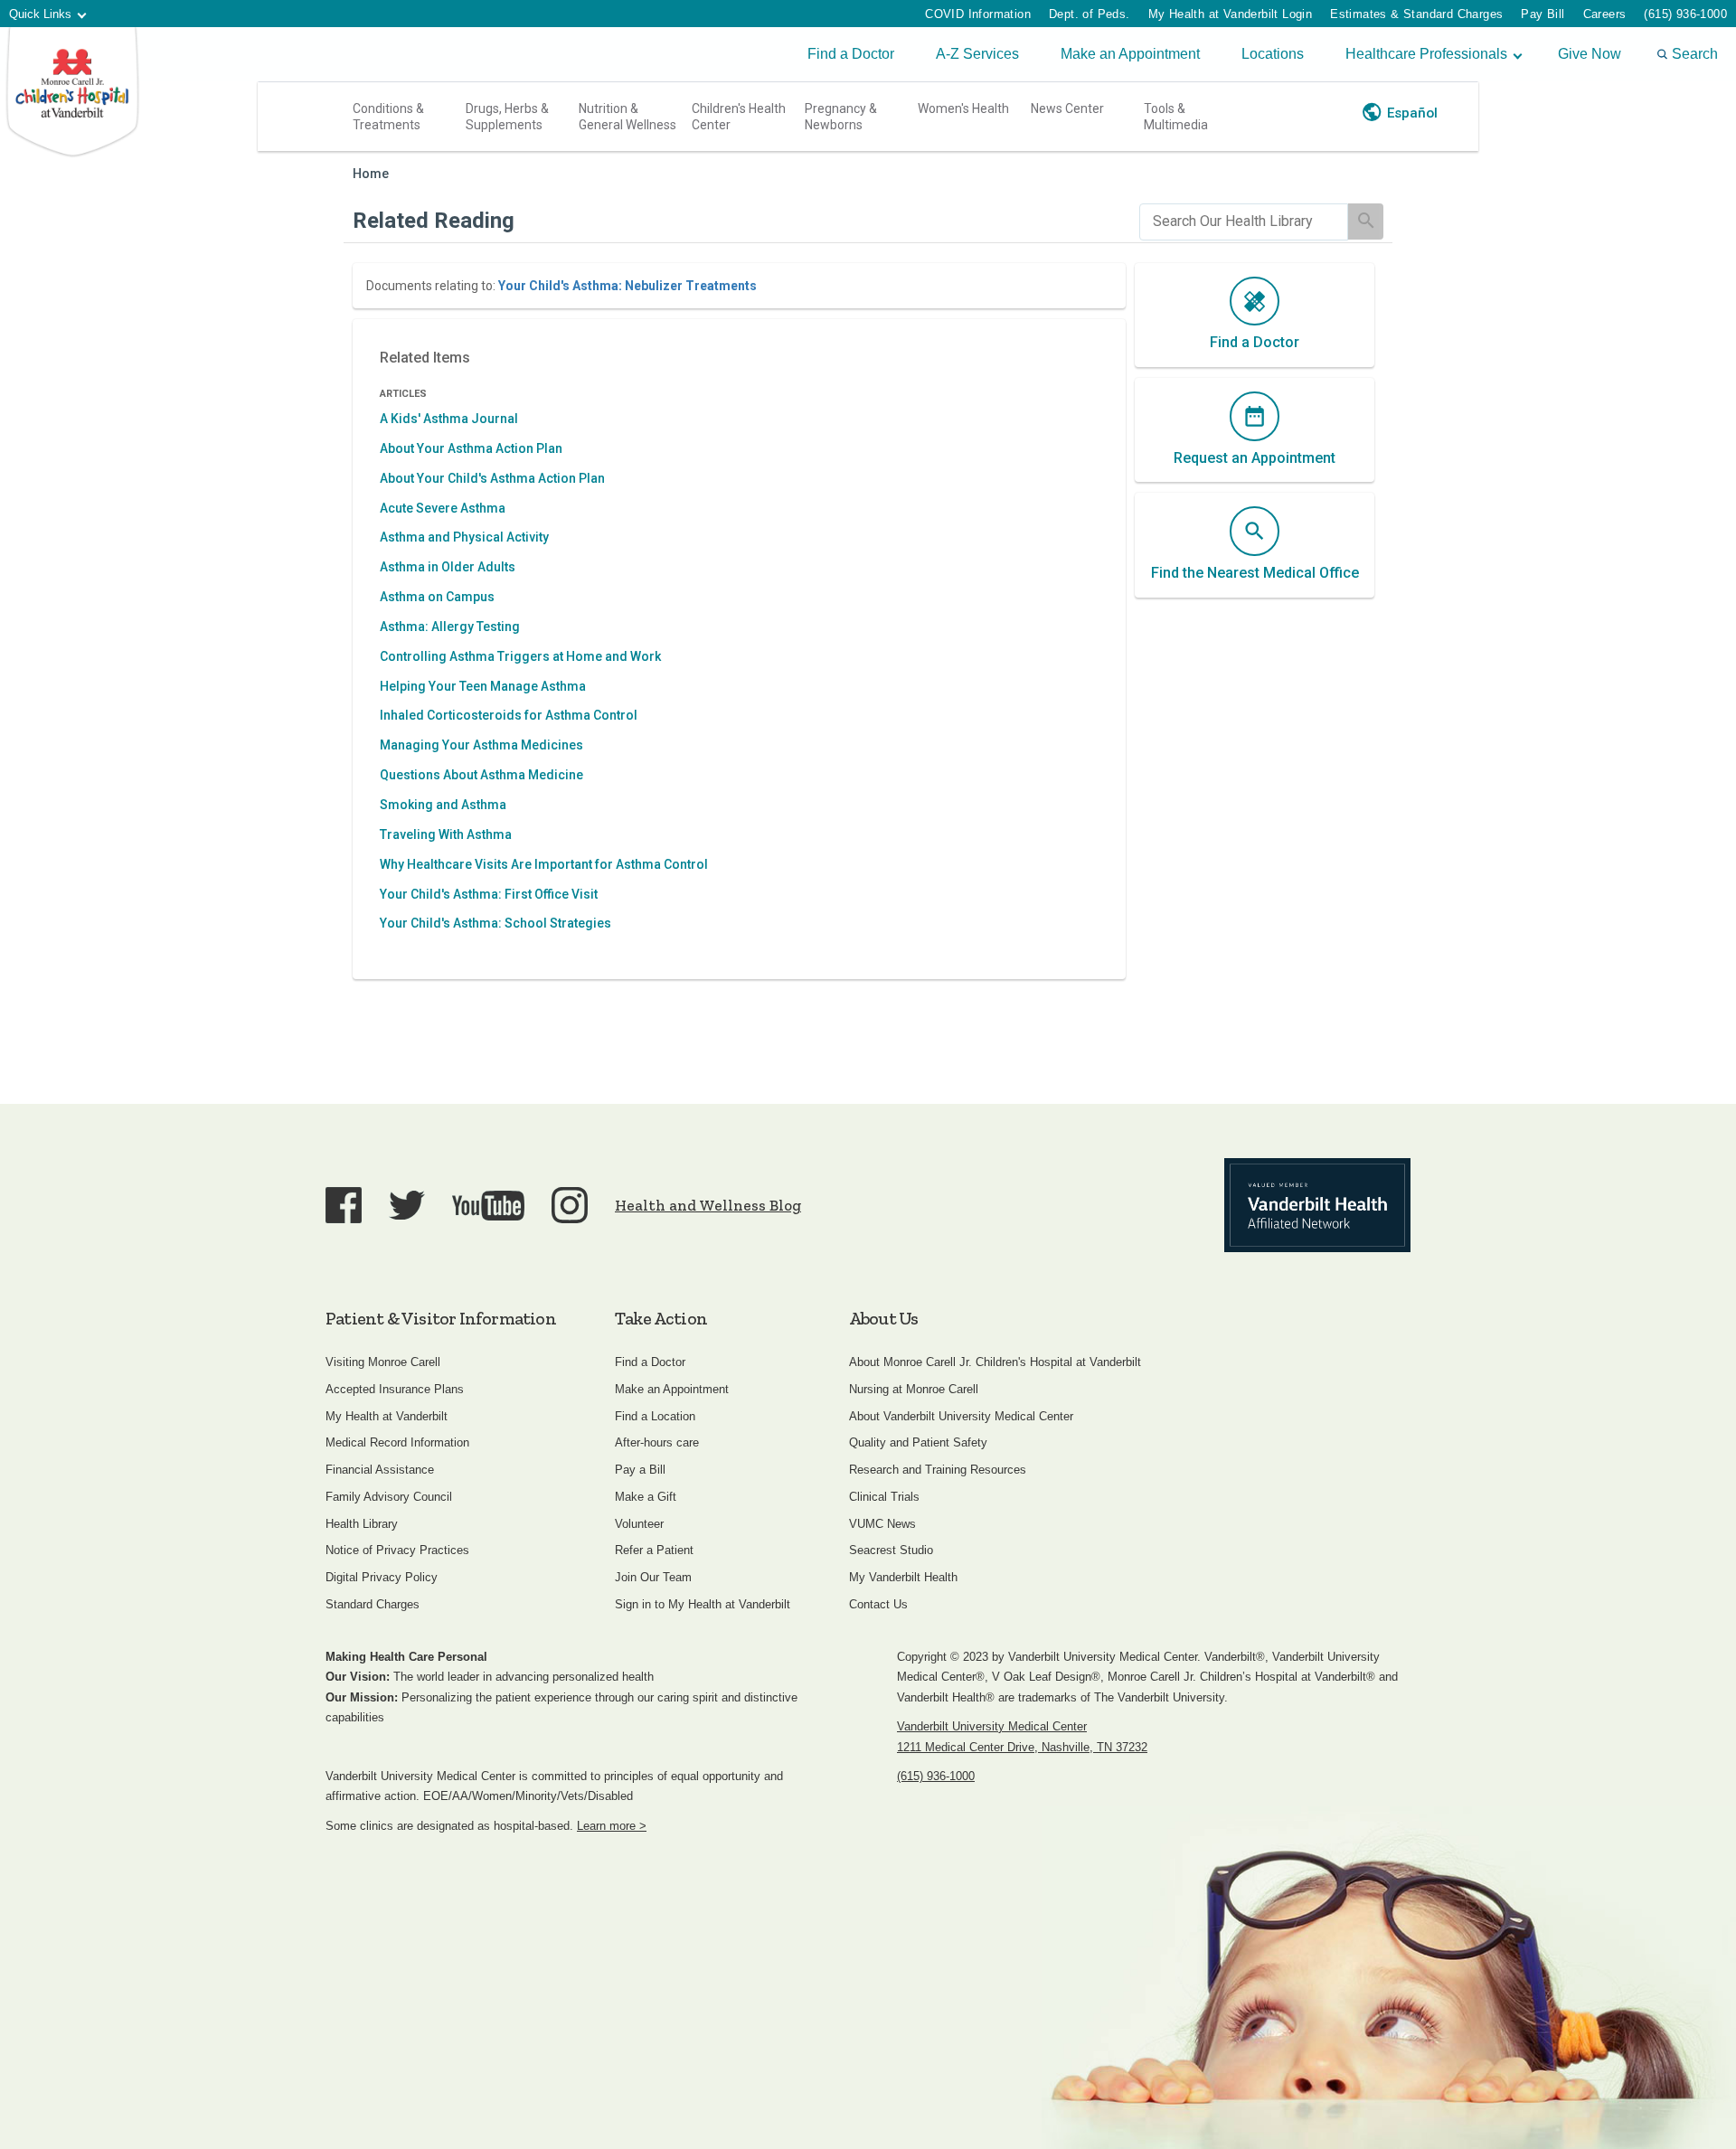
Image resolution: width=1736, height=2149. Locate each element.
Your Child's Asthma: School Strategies (495, 923)
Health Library (362, 1524)
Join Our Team (653, 1577)
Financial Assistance (380, 1470)
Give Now (1590, 54)
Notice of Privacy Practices (397, 1550)
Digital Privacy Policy (382, 1577)
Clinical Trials (884, 1497)
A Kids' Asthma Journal (449, 419)
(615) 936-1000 (1685, 14)
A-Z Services (977, 54)
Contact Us (878, 1604)
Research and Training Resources (938, 1470)
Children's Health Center (739, 117)
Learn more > (612, 1826)
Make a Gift (646, 1497)
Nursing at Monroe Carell (914, 1389)
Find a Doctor (851, 54)
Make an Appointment (1130, 54)
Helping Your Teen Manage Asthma (483, 686)
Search (1695, 54)
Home (371, 174)
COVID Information (978, 14)
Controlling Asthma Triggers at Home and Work (520, 656)
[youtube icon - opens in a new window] (488, 1206)
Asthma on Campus (437, 597)
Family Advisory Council (389, 1497)
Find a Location (655, 1416)
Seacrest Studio (891, 1550)
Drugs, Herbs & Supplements (507, 117)
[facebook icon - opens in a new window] (344, 1205)
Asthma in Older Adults (448, 567)
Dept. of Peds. (1090, 14)
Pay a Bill (640, 1470)
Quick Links (40, 14)
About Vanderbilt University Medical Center (961, 1416)
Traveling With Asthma (446, 834)
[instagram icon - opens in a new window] (570, 1205)
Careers (1605, 14)
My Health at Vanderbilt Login (1231, 14)
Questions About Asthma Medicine (481, 775)
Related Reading (434, 221)
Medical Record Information (397, 1442)
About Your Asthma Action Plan (471, 448)
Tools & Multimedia (1176, 117)
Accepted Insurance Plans (395, 1389)
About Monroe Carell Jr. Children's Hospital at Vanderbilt (995, 1362)
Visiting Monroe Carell (383, 1362)
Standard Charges (373, 1604)
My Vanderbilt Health (903, 1577)
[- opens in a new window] (1317, 1205)
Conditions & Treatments (388, 117)
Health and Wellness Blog (708, 1205)
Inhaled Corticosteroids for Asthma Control (509, 715)
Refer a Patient (654, 1550)
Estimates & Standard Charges (1416, 14)
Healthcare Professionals (1426, 54)
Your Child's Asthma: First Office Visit (489, 894)
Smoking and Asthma (443, 805)
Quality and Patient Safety (918, 1442)
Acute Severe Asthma (443, 508)
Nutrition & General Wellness (627, 117)
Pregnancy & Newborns (841, 117)
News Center (1067, 108)
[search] (1244, 222)
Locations (1273, 54)
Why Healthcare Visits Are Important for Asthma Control (544, 864)
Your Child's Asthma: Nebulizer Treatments (627, 286)
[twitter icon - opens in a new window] (407, 1206)
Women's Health (963, 108)
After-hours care (657, 1442)
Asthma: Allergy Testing (450, 627)
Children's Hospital (72, 93)
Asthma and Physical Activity (464, 537)
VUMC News (882, 1524)
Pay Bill (1543, 14)
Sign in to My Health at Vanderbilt (703, 1604)
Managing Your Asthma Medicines (481, 745)
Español (1412, 113)
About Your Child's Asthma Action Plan (492, 478)
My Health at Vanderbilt (387, 1416)
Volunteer (639, 1524)
